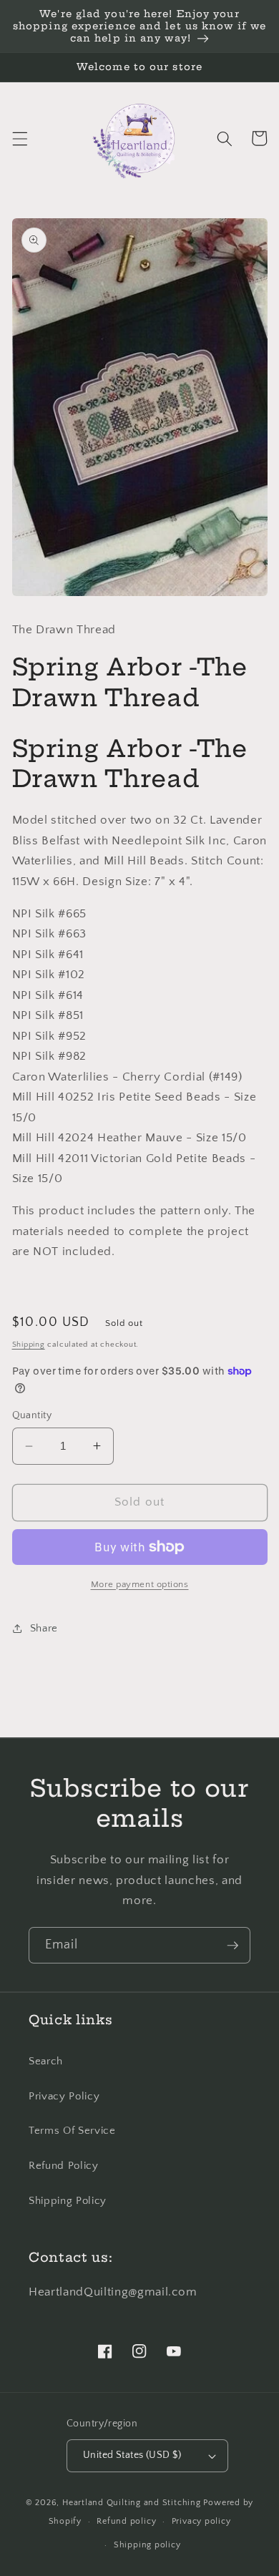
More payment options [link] (140, 1584)
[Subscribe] (232, 1946)
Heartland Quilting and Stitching (132, 2503)
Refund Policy (64, 2166)
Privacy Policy (64, 2096)
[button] (19, 138)
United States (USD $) (132, 2455)
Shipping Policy (68, 2201)
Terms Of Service (72, 2131)
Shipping (29, 1345)
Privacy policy (201, 2521)
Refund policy (126, 2521)
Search (46, 2061)
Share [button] (44, 1628)
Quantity (32, 1415)
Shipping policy (147, 2545)
